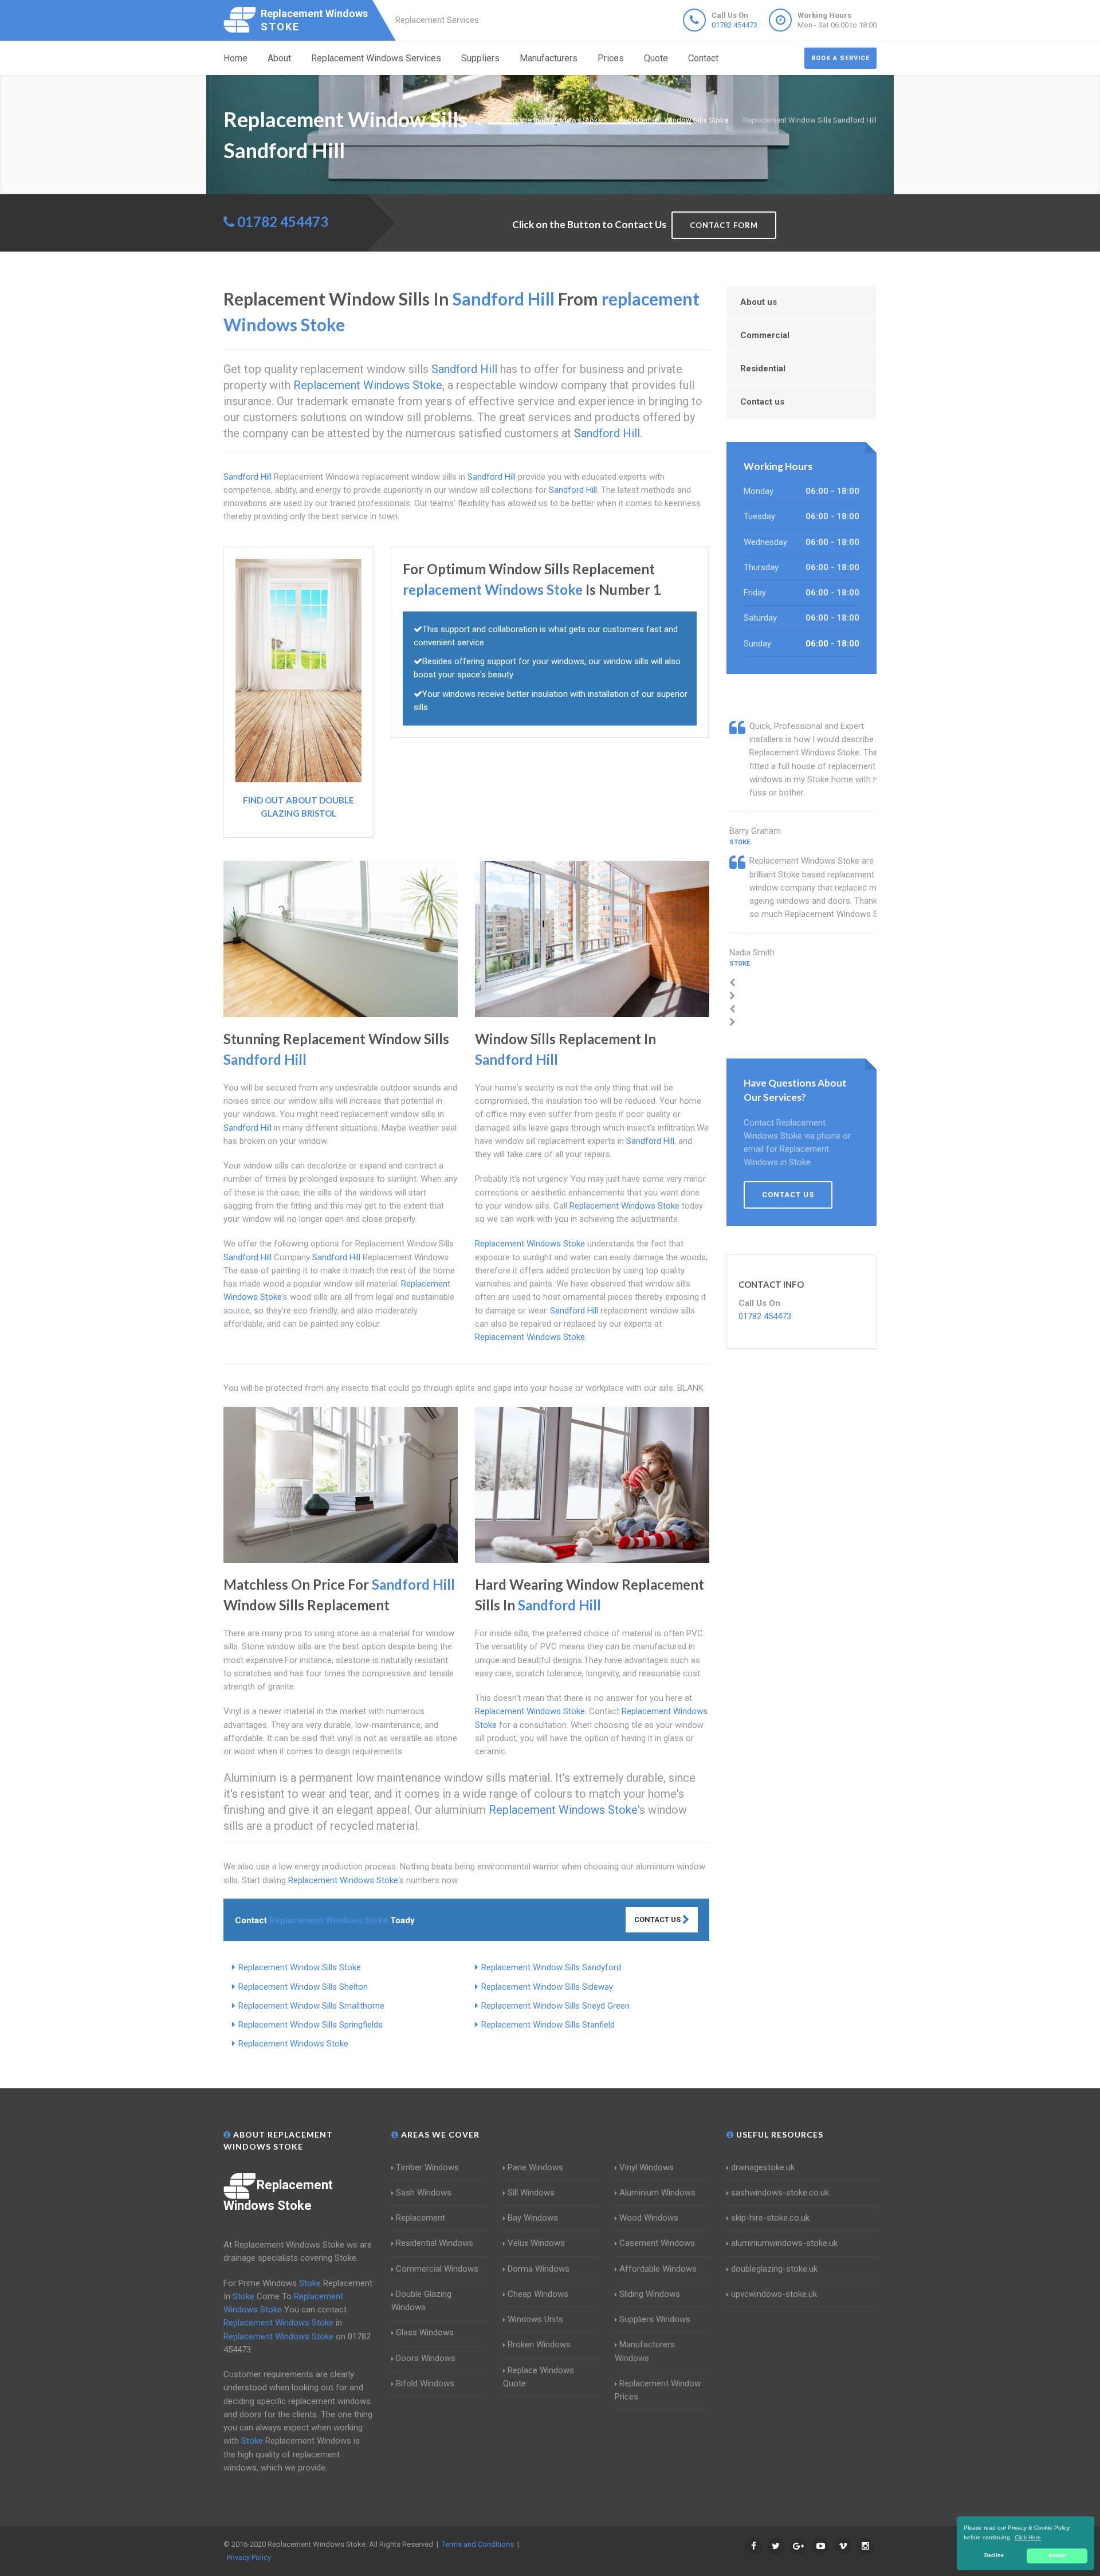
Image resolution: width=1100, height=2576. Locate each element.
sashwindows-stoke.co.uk (780, 2193)
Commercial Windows (437, 2269)
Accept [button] (1057, 2555)
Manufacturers (549, 58)
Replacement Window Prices (658, 2390)
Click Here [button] (1028, 2537)
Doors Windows (426, 2358)
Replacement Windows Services (376, 58)
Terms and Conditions (478, 2544)
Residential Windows (435, 2243)
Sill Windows (531, 2193)
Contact (703, 58)
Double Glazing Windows (421, 2301)
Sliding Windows (650, 2294)
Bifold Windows (425, 2383)
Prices (611, 58)
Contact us (762, 402)
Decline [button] (994, 2555)
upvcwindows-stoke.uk (774, 2294)
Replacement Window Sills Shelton (303, 1987)
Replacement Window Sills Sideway (547, 1987)
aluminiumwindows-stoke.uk (784, 2243)
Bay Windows (533, 2218)
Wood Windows (649, 2218)
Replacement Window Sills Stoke (300, 1967)
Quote (656, 58)
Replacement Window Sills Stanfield (548, 2025)
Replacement (421, 2218)
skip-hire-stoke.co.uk (770, 2218)
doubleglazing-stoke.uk (774, 2269)
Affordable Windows (658, 2269)
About (279, 58)
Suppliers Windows (655, 2319)
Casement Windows (657, 2243)
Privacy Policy (249, 2557)
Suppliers (480, 58)
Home (235, 58)
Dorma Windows (539, 2269)
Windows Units (535, 2319)
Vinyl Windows (647, 2167)
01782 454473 (734, 25)
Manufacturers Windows (645, 2351)
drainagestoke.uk (763, 2167)
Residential (763, 368)
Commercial (765, 335)
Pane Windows (535, 2167)
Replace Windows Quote (539, 2377)
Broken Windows (539, 2344)
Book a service (840, 58)
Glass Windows (425, 2332)
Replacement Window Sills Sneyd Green (555, 2006)
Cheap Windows (538, 2294)
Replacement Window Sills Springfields (311, 2025)
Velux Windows (536, 2243)
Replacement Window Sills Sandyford (551, 1967)
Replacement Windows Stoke (293, 2044)
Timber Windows (427, 2167)
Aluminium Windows (657, 2193)
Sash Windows (424, 2193)
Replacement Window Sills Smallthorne (311, 2006)
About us (759, 302)
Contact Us (658, 1920)
